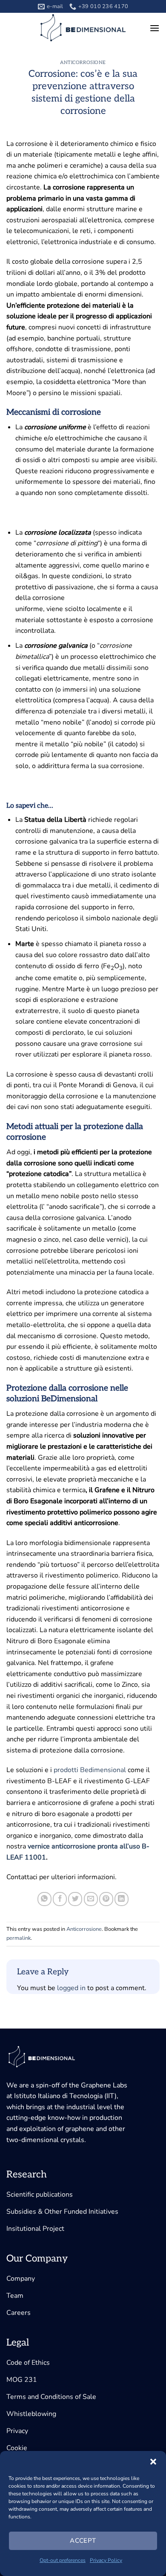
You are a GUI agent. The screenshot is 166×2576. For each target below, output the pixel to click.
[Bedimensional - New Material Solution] (83, 28)
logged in (71, 1988)
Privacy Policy (106, 2560)
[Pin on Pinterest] (106, 1899)
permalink (19, 1938)
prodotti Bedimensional (90, 1770)
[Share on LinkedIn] (122, 1899)
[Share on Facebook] (60, 1899)
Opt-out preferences (63, 2560)
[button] (153, 2462)
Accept (83, 2541)
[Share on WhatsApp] (44, 1899)
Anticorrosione (83, 63)
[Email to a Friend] (91, 1899)
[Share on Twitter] (75, 1899)
